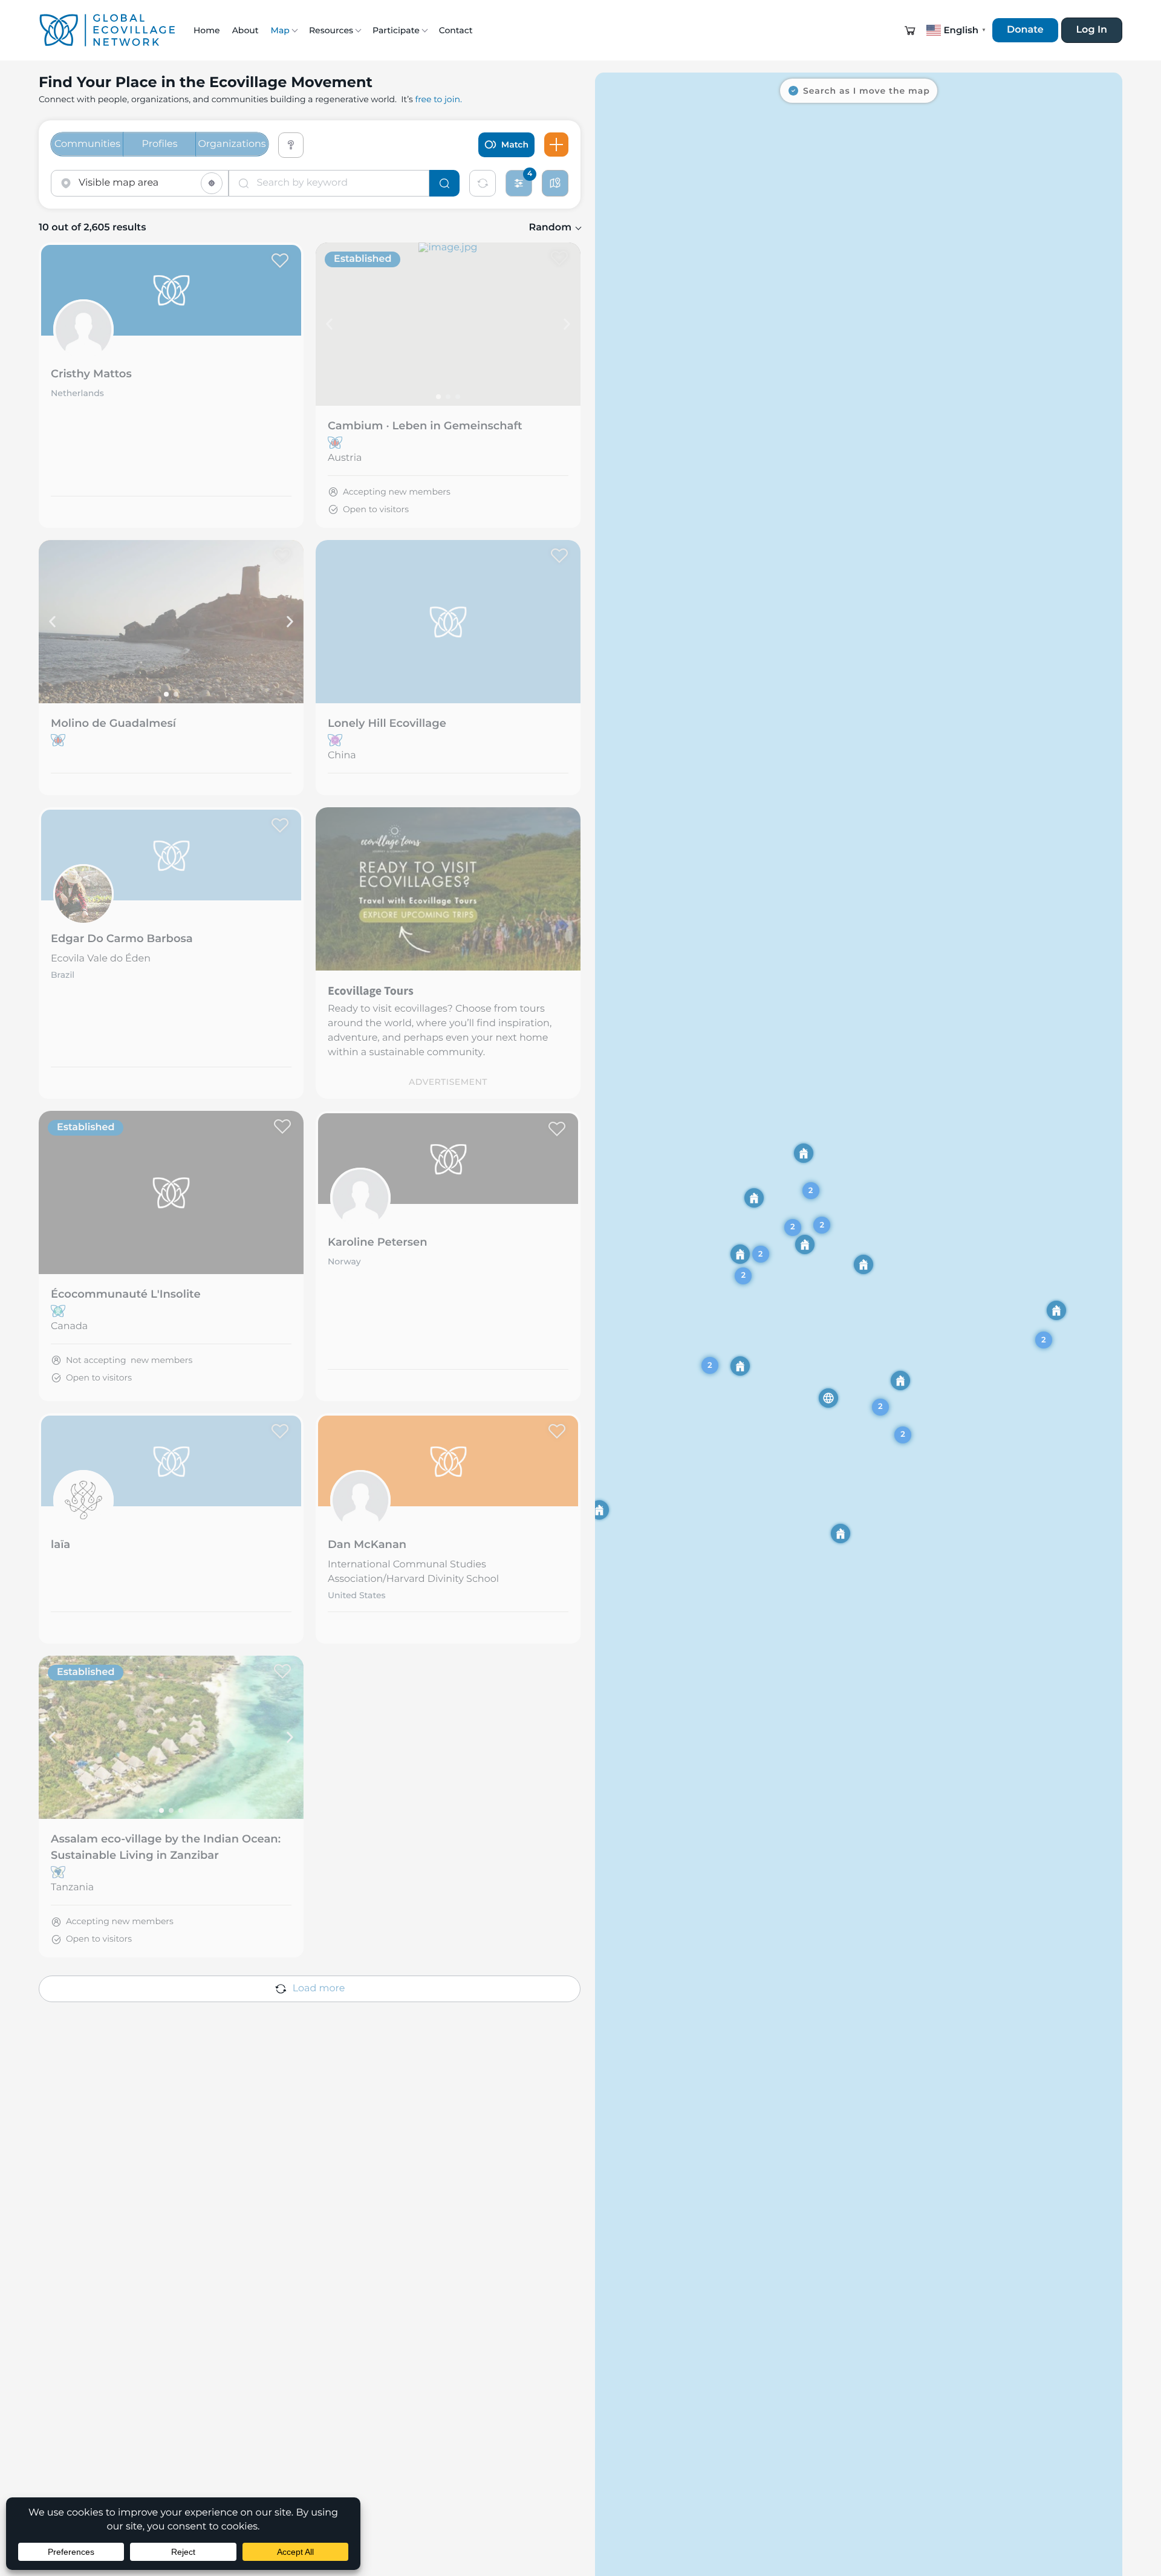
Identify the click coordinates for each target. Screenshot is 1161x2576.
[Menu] (556, 145)
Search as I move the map (867, 91)
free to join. (438, 99)
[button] (910, 30)
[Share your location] (212, 183)
